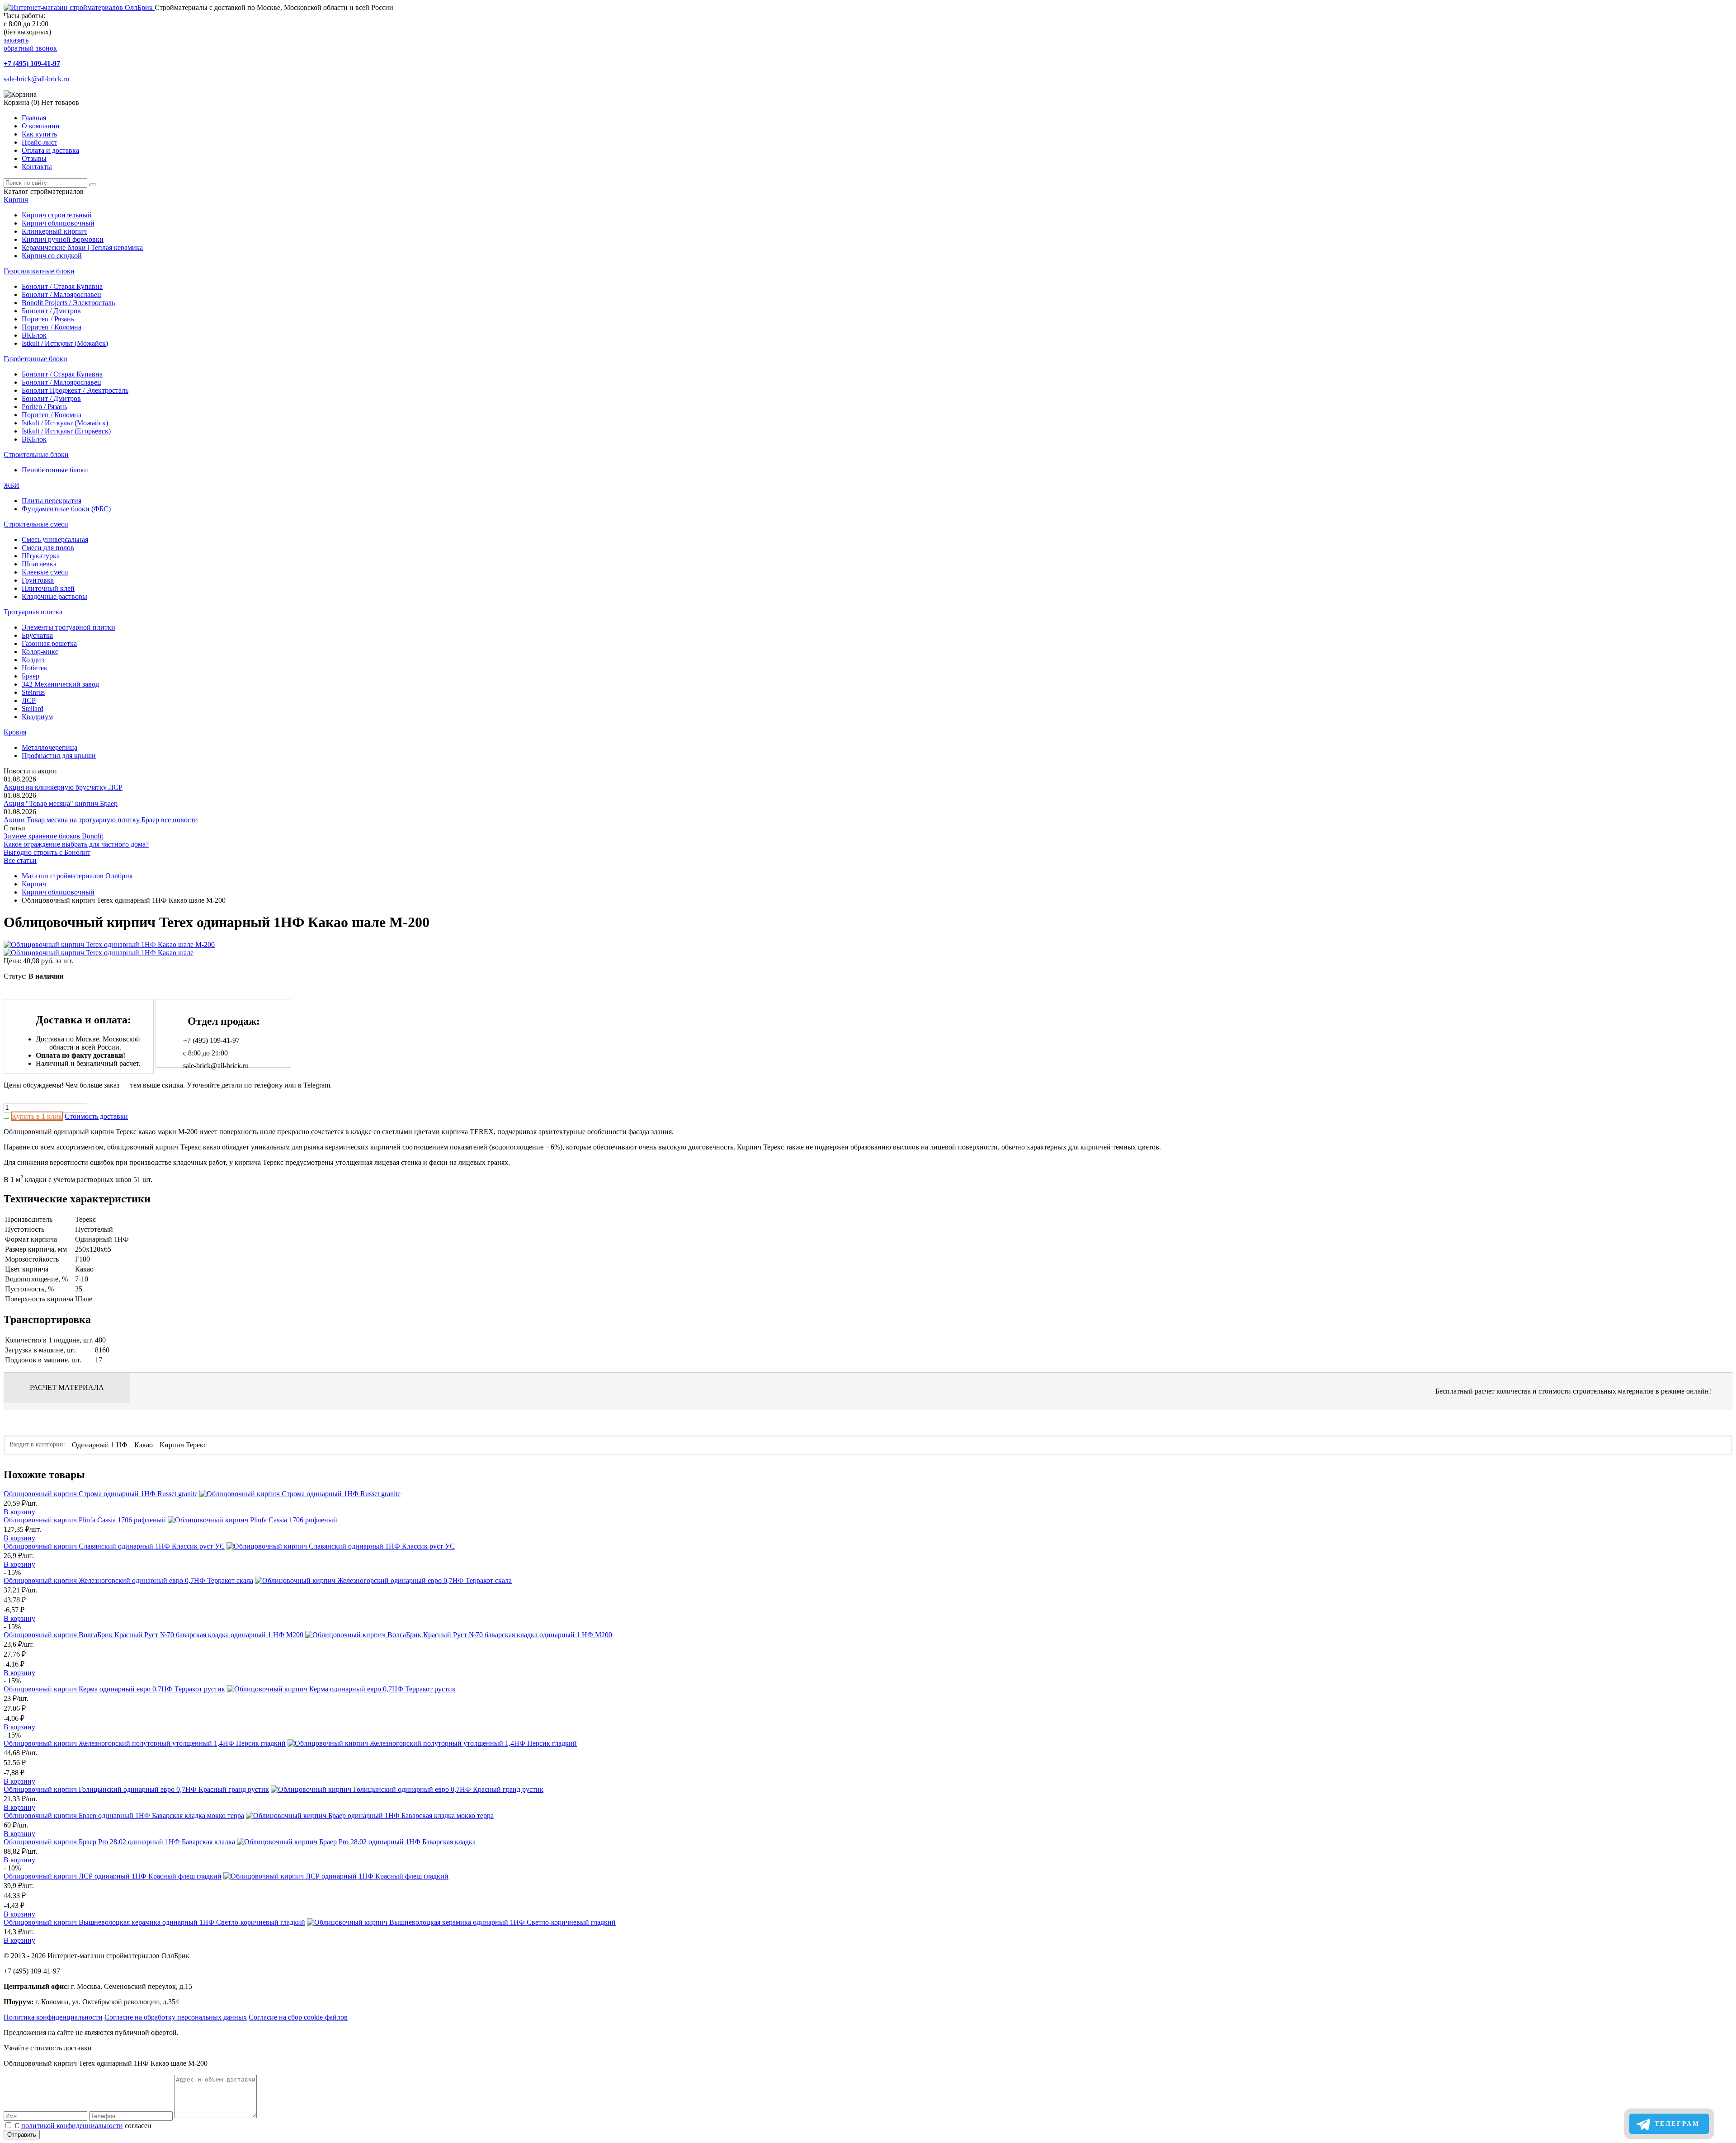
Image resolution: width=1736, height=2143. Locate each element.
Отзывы (34, 158)
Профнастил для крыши (59, 756)
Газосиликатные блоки (39, 271)
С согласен (83, 2126)
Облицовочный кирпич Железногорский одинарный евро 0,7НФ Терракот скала (128, 1580)
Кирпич (16, 200)
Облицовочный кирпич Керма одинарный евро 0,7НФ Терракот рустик (114, 1689)
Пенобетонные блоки (55, 470)
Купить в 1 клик (37, 1116)
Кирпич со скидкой (52, 256)
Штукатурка (41, 556)
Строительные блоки (36, 455)
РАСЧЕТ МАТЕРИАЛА (67, 1387)
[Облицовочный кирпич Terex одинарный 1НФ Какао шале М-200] (109, 944)
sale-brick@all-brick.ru (36, 79)
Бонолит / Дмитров (51, 311)
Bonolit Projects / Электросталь (68, 303)
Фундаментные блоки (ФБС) (66, 509)
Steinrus (33, 692)
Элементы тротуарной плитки (68, 627)
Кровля (15, 732)
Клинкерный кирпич (54, 231)
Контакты (37, 167)
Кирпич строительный (57, 215)
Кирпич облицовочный (58, 223)
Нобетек (35, 668)
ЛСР (29, 700)
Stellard (33, 709)
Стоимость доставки (96, 1116)
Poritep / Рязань (45, 407)
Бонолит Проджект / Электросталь (75, 390)
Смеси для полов (48, 548)
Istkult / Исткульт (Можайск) (65, 343)
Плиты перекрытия (52, 501)
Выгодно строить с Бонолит (47, 852)
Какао (144, 1445)
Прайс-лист (40, 142)
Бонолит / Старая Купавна (62, 286)
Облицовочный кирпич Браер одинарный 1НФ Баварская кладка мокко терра (124, 1816)
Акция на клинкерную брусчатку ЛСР (63, 787)
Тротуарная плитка (33, 612)
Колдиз (33, 660)
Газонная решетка (49, 643)
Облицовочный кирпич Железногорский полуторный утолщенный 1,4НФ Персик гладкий (145, 1743)
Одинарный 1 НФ (100, 1445)
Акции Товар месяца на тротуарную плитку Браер (81, 820)
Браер (31, 676)
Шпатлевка (39, 564)
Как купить (39, 134)
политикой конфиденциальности (72, 2126)
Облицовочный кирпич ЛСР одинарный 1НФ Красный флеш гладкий (113, 1876)
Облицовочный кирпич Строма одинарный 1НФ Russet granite (101, 1494)
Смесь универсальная (55, 539)
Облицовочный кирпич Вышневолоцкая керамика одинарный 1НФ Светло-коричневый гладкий (154, 1922)
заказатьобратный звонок (30, 44)
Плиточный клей (48, 588)
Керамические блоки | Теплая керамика (82, 247)
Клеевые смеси (45, 572)
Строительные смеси (36, 524)
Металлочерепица (50, 747)
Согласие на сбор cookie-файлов (298, 2017)
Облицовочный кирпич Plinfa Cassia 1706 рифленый (85, 1520)
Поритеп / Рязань (48, 319)
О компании (41, 126)
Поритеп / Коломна (52, 327)
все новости (179, 820)
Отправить (22, 2135)
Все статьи (20, 860)
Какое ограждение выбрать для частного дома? (76, 844)
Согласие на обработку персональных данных (176, 2017)
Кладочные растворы (54, 596)
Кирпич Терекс (183, 1445)
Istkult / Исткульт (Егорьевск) (66, 431)
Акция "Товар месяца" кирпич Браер (61, 803)
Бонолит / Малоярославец (61, 294)
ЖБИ (12, 485)
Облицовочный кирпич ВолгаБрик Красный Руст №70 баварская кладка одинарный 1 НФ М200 (153, 1635)
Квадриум (37, 717)
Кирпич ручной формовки (63, 239)
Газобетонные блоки (35, 359)
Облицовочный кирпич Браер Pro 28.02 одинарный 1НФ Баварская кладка (119, 1842)
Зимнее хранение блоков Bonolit (53, 836)
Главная (34, 118)
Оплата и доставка (50, 150)
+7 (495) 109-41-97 (32, 64)
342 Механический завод (60, 684)
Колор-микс (40, 652)
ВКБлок (34, 335)
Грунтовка (38, 580)
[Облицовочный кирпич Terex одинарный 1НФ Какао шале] (99, 953)
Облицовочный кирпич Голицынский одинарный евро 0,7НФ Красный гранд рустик (136, 1789)
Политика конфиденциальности (53, 2017)
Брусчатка (37, 635)
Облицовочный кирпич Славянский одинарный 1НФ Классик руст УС (114, 1546)
